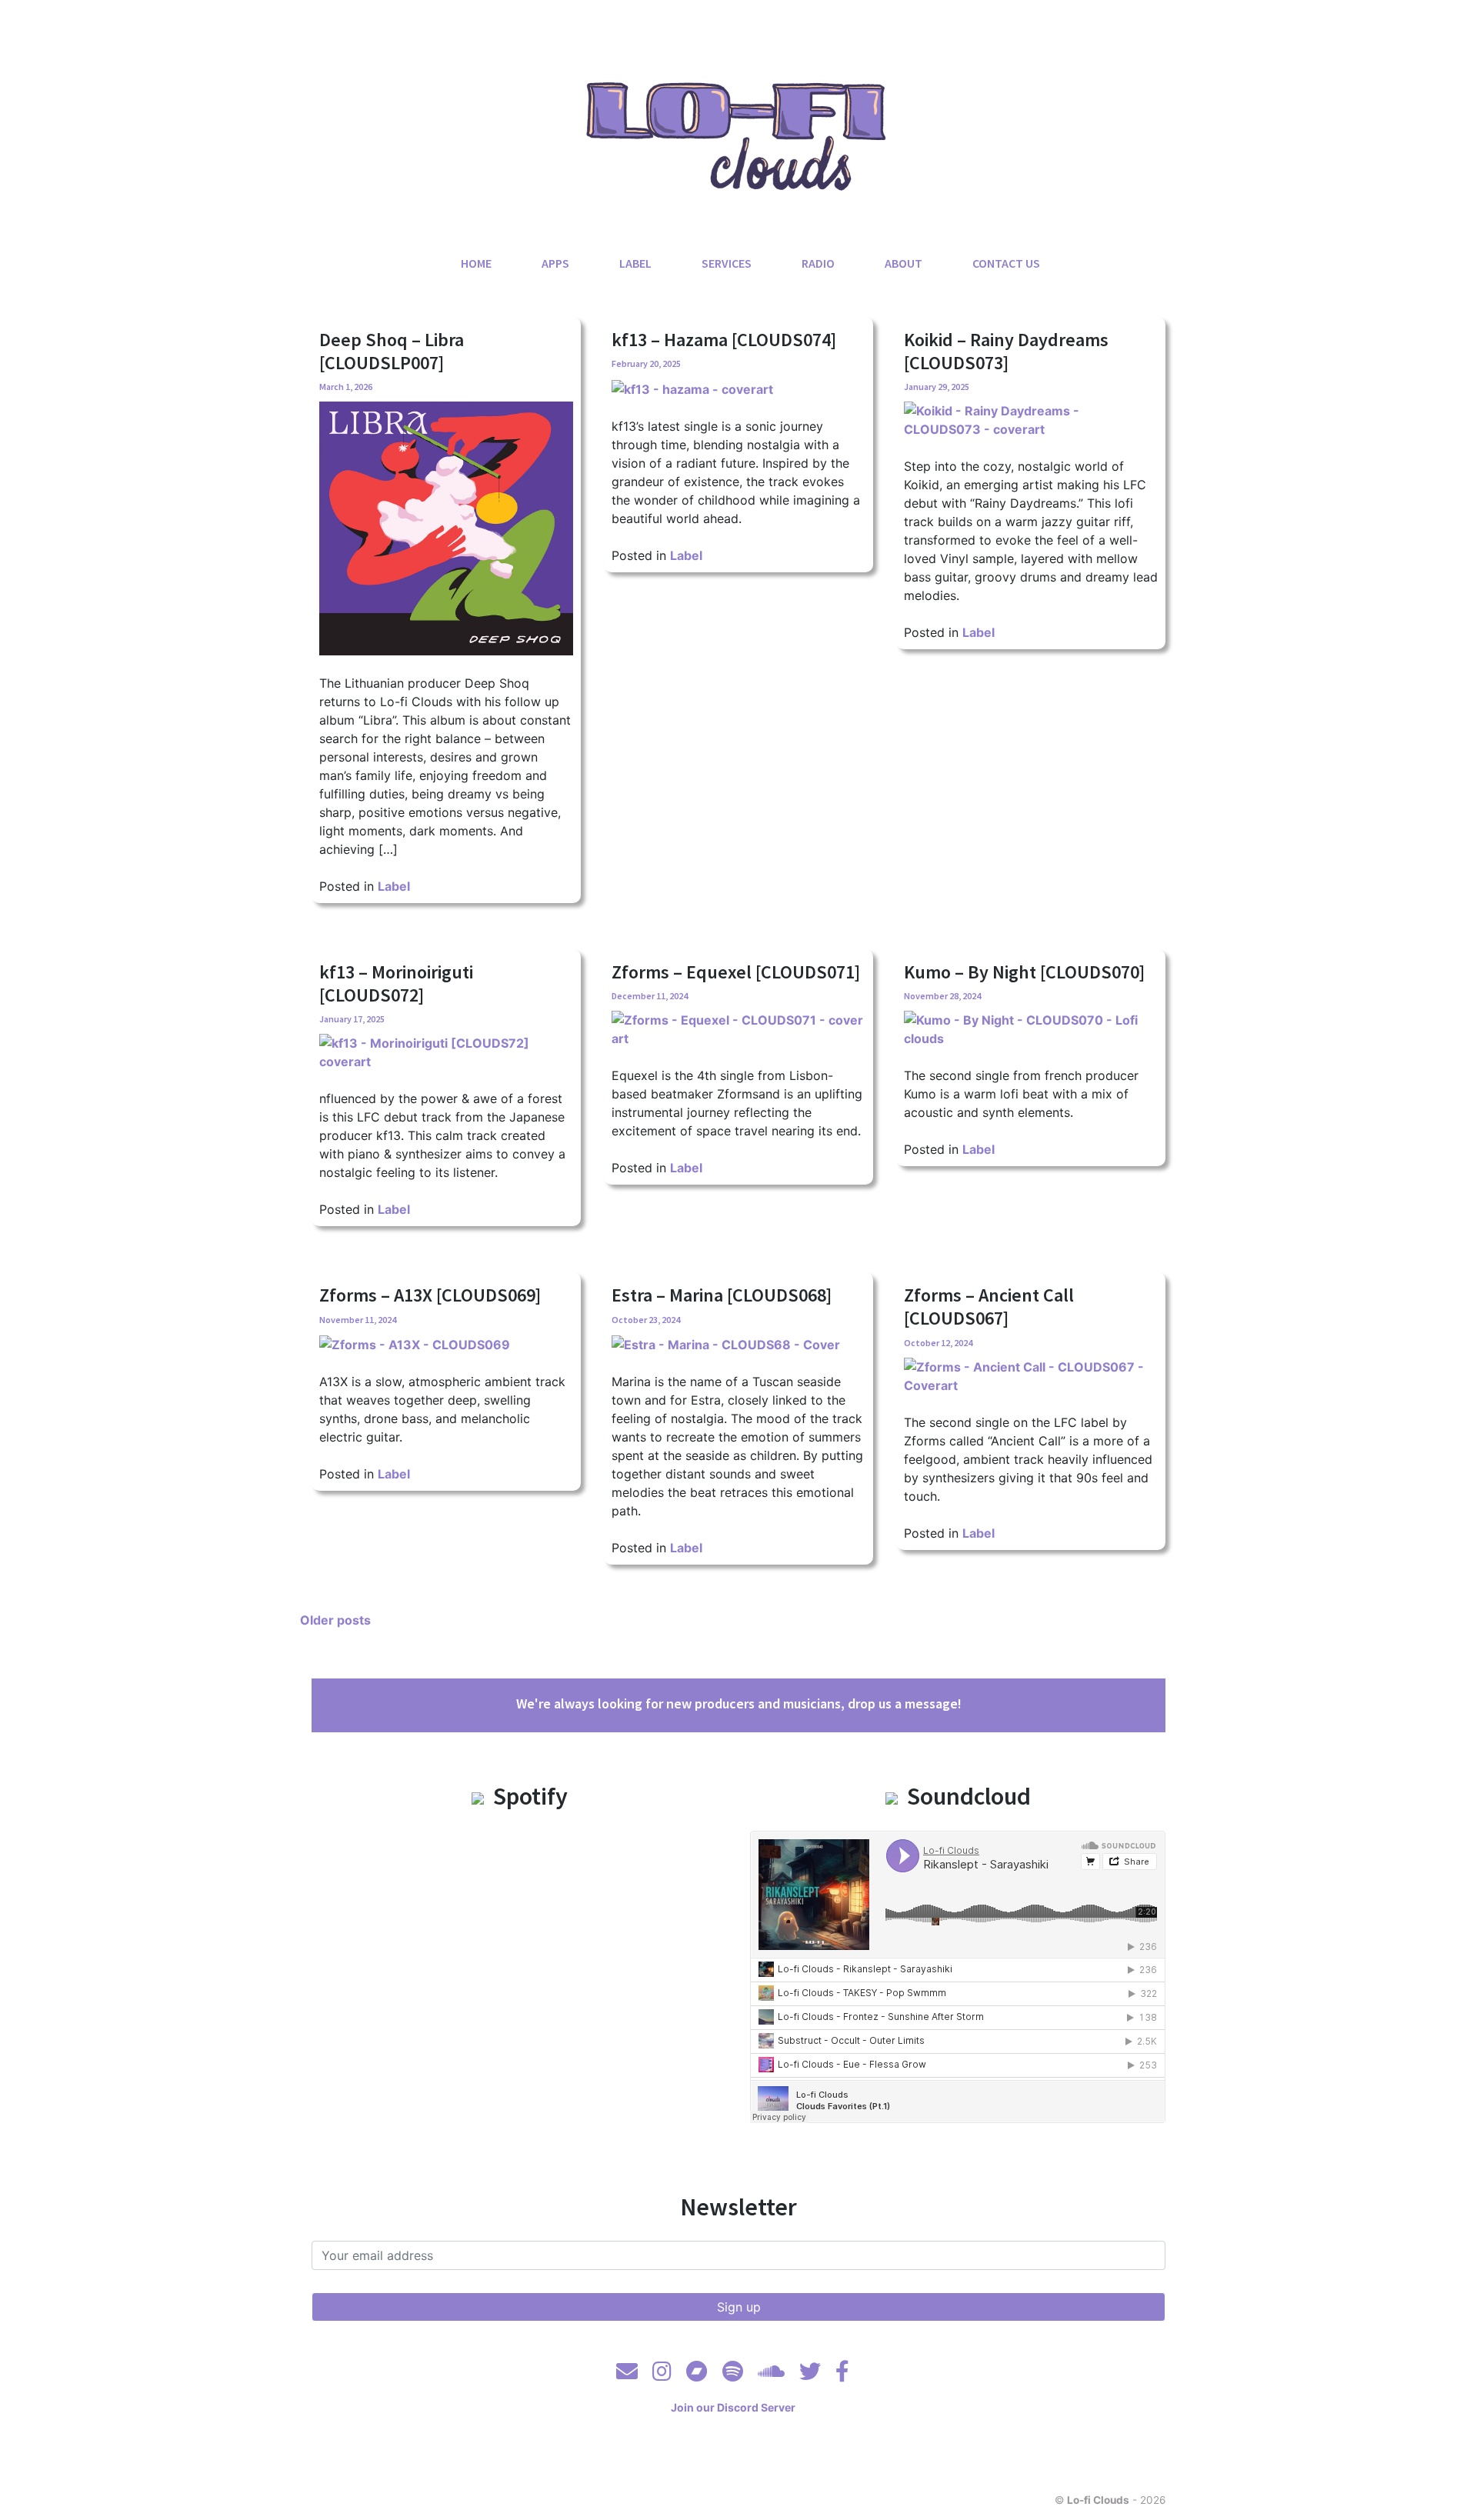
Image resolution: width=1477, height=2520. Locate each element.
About (904, 263)
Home (476, 263)
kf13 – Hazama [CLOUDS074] (724, 340)
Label (635, 263)
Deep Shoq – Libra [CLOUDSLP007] (392, 351)
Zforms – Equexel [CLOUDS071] (736, 972)
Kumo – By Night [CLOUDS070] (1024, 972)
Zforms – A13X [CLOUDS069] (430, 1295)
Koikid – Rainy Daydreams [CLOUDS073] (1006, 351)
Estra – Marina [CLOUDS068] (722, 1295)
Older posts (335, 1620)
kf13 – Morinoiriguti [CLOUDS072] (396, 983)
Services (727, 263)
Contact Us (1006, 263)
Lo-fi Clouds (1098, 2500)
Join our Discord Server (733, 2407)
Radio (818, 263)
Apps (555, 263)
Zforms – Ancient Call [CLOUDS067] (989, 1307)
